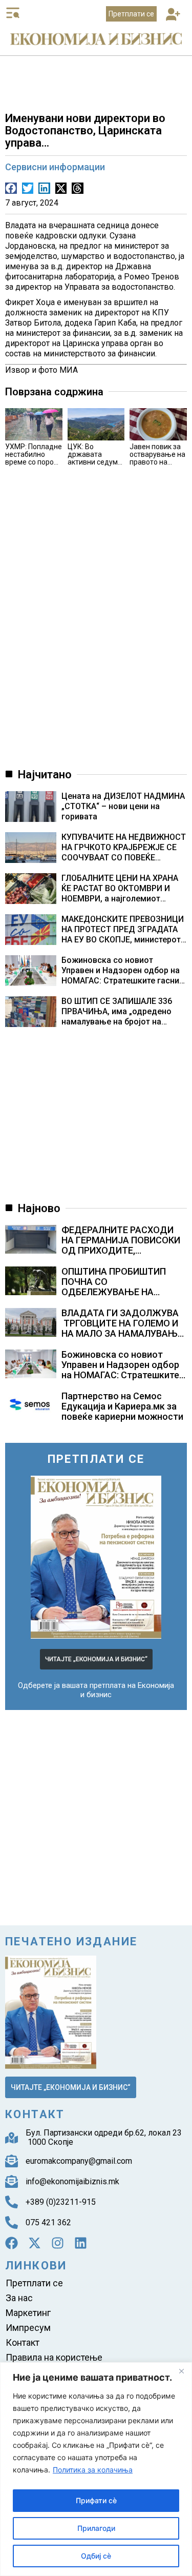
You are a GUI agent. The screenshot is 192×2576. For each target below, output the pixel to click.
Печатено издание (71, 1941)
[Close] (181, 2371)
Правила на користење (54, 2357)
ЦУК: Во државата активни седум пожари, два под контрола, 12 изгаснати (96, 466)
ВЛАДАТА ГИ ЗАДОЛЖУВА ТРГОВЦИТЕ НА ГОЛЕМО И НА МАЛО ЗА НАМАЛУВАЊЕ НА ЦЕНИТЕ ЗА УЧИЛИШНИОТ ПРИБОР (122, 1333)
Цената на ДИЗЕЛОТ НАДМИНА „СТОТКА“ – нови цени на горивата (123, 806)
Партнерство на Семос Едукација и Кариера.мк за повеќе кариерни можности (122, 1406)
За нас (19, 2298)
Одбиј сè (96, 2556)
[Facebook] (12, 2243)
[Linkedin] (81, 2243)
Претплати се (34, 2283)
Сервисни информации (55, 167)
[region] (96, 2469)
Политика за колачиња (93, 2470)
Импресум (28, 2328)
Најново (39, 1208)
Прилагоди (96, 2528)
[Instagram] (58, 2243)
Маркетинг (28, 2313)
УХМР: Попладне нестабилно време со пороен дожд (34, 458)
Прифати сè (96, 2500)
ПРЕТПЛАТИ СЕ (96, 1459)
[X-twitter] (35, 2243)
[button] (173, 15)
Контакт (23, 2342)
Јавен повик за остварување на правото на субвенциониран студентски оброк (158, 466)
